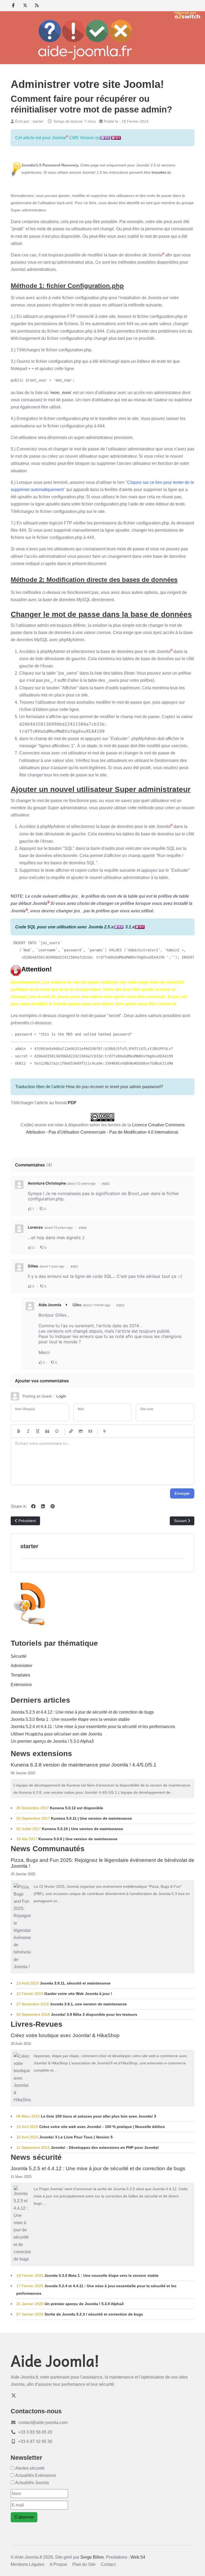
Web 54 (138, 2557)
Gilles (33, 1266)
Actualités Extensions (36, 2475)
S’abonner (24, 2517)
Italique (28, 1431)
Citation (47, 1431)
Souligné (38, 1431)
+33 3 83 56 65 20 (35, 2432)
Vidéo (90, 1431)
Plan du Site (84, 2564)
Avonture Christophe (47, 1183)
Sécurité (19, 1656)
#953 (120, 1305)
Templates (20, 1675)
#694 (83, 1228)
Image (81, 1431)
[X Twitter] (25, 5)
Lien (71, 1431)
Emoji (57, 1431)
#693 (106, 1184)
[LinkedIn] (43, 1506)
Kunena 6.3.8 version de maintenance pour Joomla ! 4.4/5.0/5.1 (84, 1765)
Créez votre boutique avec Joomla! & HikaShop (65, 2035)
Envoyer (182, 1493)
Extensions (21, 1685)
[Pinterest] (53, 1506)
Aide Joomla (50, 1305)
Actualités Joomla (32, 2483)
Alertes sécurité (30, 2468)
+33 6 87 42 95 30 (35, 2441)
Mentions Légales (27, 2564)
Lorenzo (35, 1227)
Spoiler (104, 1431)
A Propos (58, 2564)
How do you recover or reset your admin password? (115, 1087)
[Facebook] (13, 5)
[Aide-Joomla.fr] (85, 40)
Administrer (21, 1666)
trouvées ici (161, 172)
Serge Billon (92, 2557)
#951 (74, 1266)
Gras (18, 1431)
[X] (14, 2396)
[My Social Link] (37, 5)
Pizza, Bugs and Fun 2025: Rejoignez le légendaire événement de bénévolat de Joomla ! (102, 1863)
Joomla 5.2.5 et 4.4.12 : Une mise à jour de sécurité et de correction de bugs (98, 2168)
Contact (108, 2564)
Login (61, 1396)
